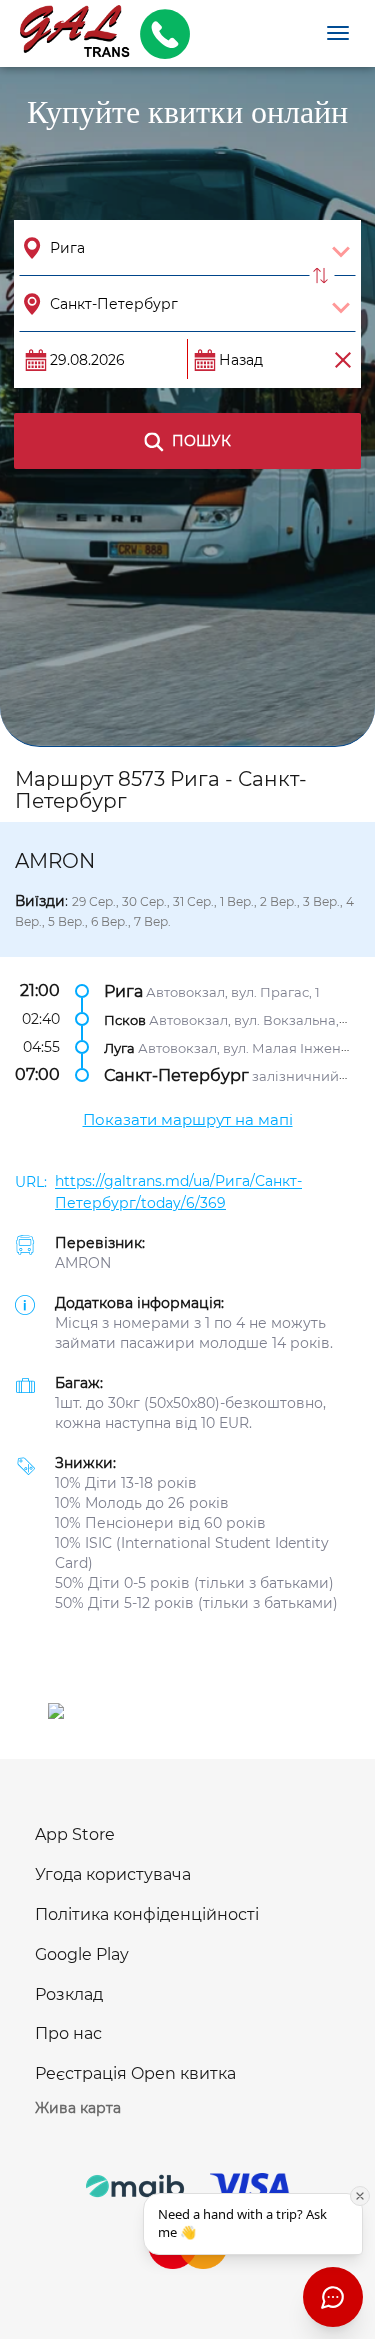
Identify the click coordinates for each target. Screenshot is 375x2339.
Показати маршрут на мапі (188, 1119)
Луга (119, 1048)
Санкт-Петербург (176, 1075)
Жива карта (78, 2108)
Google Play (82, 1954)
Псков (125, 1020)
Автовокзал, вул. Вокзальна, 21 (251, 1020)
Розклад (69, 1994)
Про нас (68, 2033)
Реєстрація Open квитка (135, 2073)
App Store (75, 1834)
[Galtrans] (67, 33)
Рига (123, 991)
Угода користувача (113, 1874)
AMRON (83, 1263)
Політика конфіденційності (147, 1914)
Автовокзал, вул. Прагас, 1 (233, 992)
